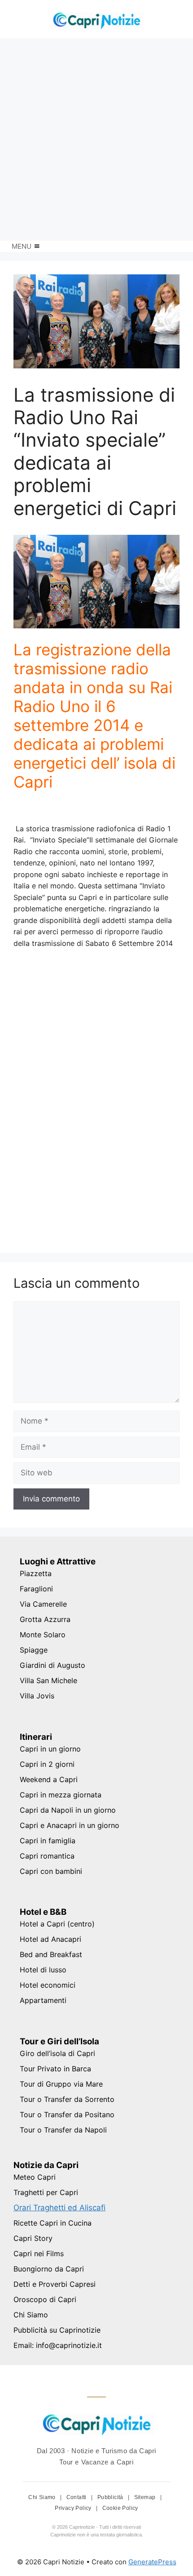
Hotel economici (48, 1985)
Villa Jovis (37, 1696)
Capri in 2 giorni (47, 1764)
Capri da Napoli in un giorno (68, 1810)
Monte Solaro (43, 1635)
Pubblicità (111, 2497)
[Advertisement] (96, 139)
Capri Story (33, 2238)
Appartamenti (43, 2000)
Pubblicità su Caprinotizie (57, 2330)
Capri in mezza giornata (61, 1795)
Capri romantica (47, 1856)
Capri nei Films (39, 2253)
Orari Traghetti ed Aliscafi (59, 2208)
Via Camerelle (43, 1604)
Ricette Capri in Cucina (53, 2223)
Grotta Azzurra (45, 1619)
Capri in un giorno (50, 1749)
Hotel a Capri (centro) (57, 1924)
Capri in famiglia (48, 1841)
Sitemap (146, 2497)
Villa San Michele (48, 1680)
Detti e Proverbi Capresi (55, 2284)
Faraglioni (36, 1589)
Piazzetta (36, 1573)
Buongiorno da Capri (49, 2269)
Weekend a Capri (49, 1779)
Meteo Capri (35, 2177)
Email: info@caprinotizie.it (58, 2345)
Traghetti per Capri (46, 2192)
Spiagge (34, 1650)
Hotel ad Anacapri (50, 1939)
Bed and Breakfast (51, 1954)
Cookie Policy (120, 2508)
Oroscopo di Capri (45, 2299)
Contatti (77, 2497)
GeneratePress (152, 2562)
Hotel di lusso (43, 1970)
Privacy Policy (74, 2508)
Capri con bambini (51, 1871)
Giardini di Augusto (53, 1665)
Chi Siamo (31, 2315)
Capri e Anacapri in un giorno (70, 1825)
